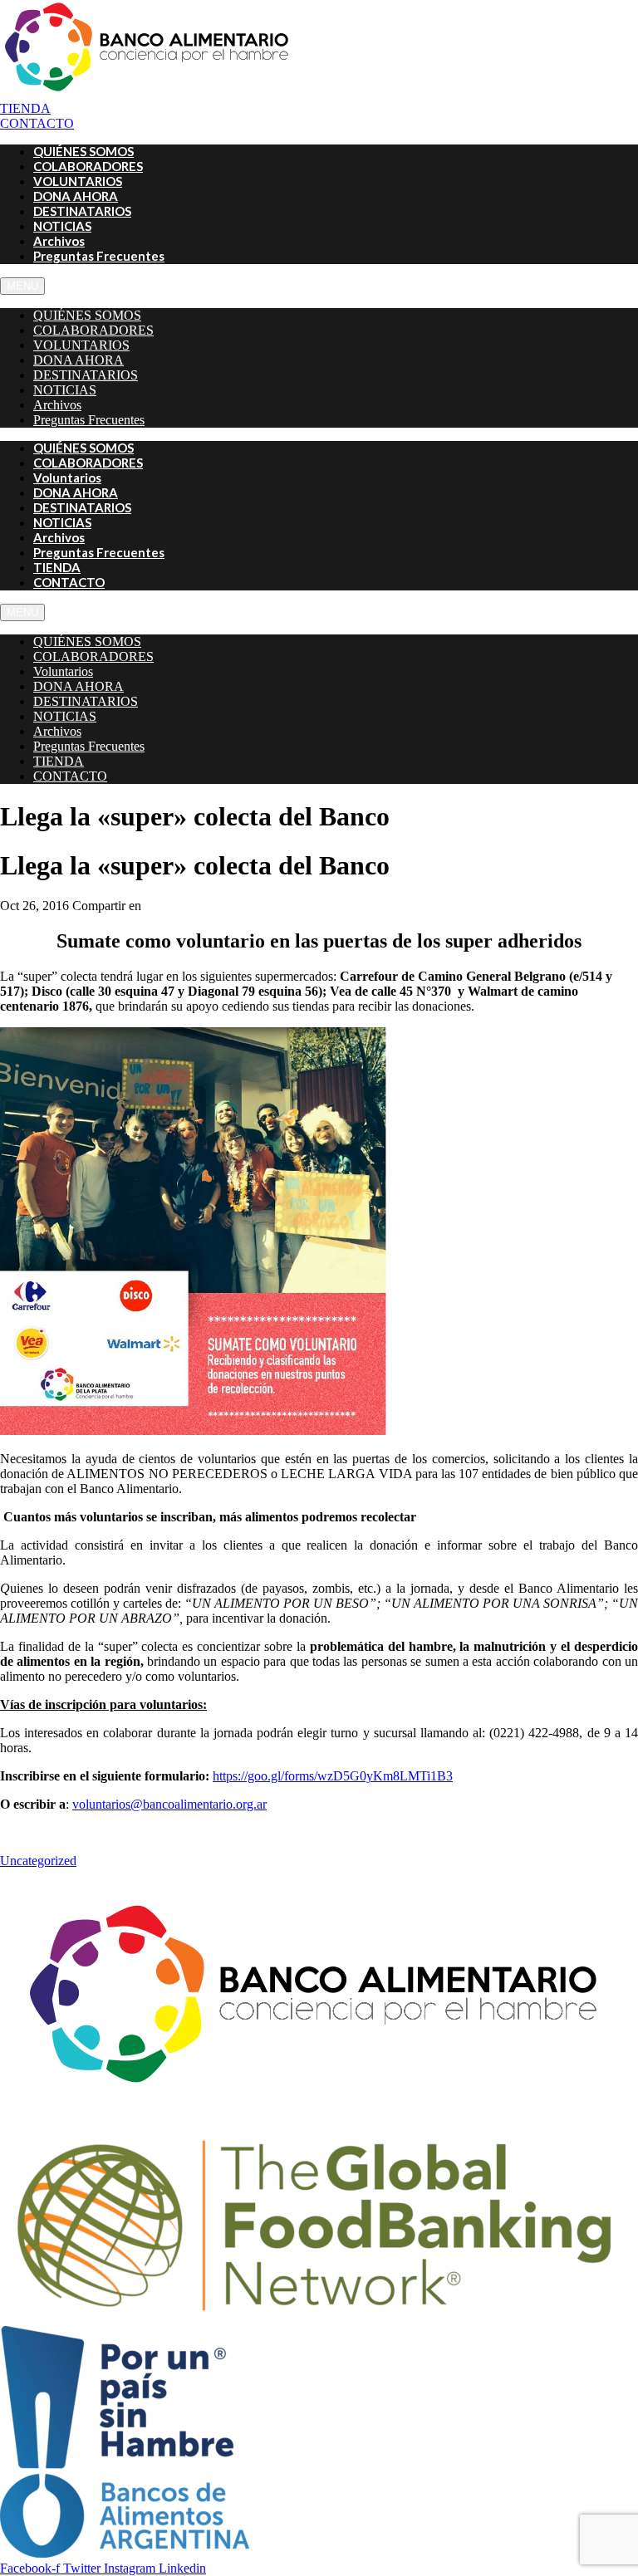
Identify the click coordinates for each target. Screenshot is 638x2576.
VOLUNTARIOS (81, 345)
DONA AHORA (79, 360)
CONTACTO (69, 582)
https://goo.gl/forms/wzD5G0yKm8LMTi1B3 (333, 1776)
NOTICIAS (65, 390)
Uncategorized (38, 1861)
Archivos (57, 405)
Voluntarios (63, 671)
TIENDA (59, 761)
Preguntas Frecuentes (99, 256)
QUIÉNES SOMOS (87, 315)
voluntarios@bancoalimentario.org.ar (169, 1804)
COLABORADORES (93, 330)
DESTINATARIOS (86, 375)
